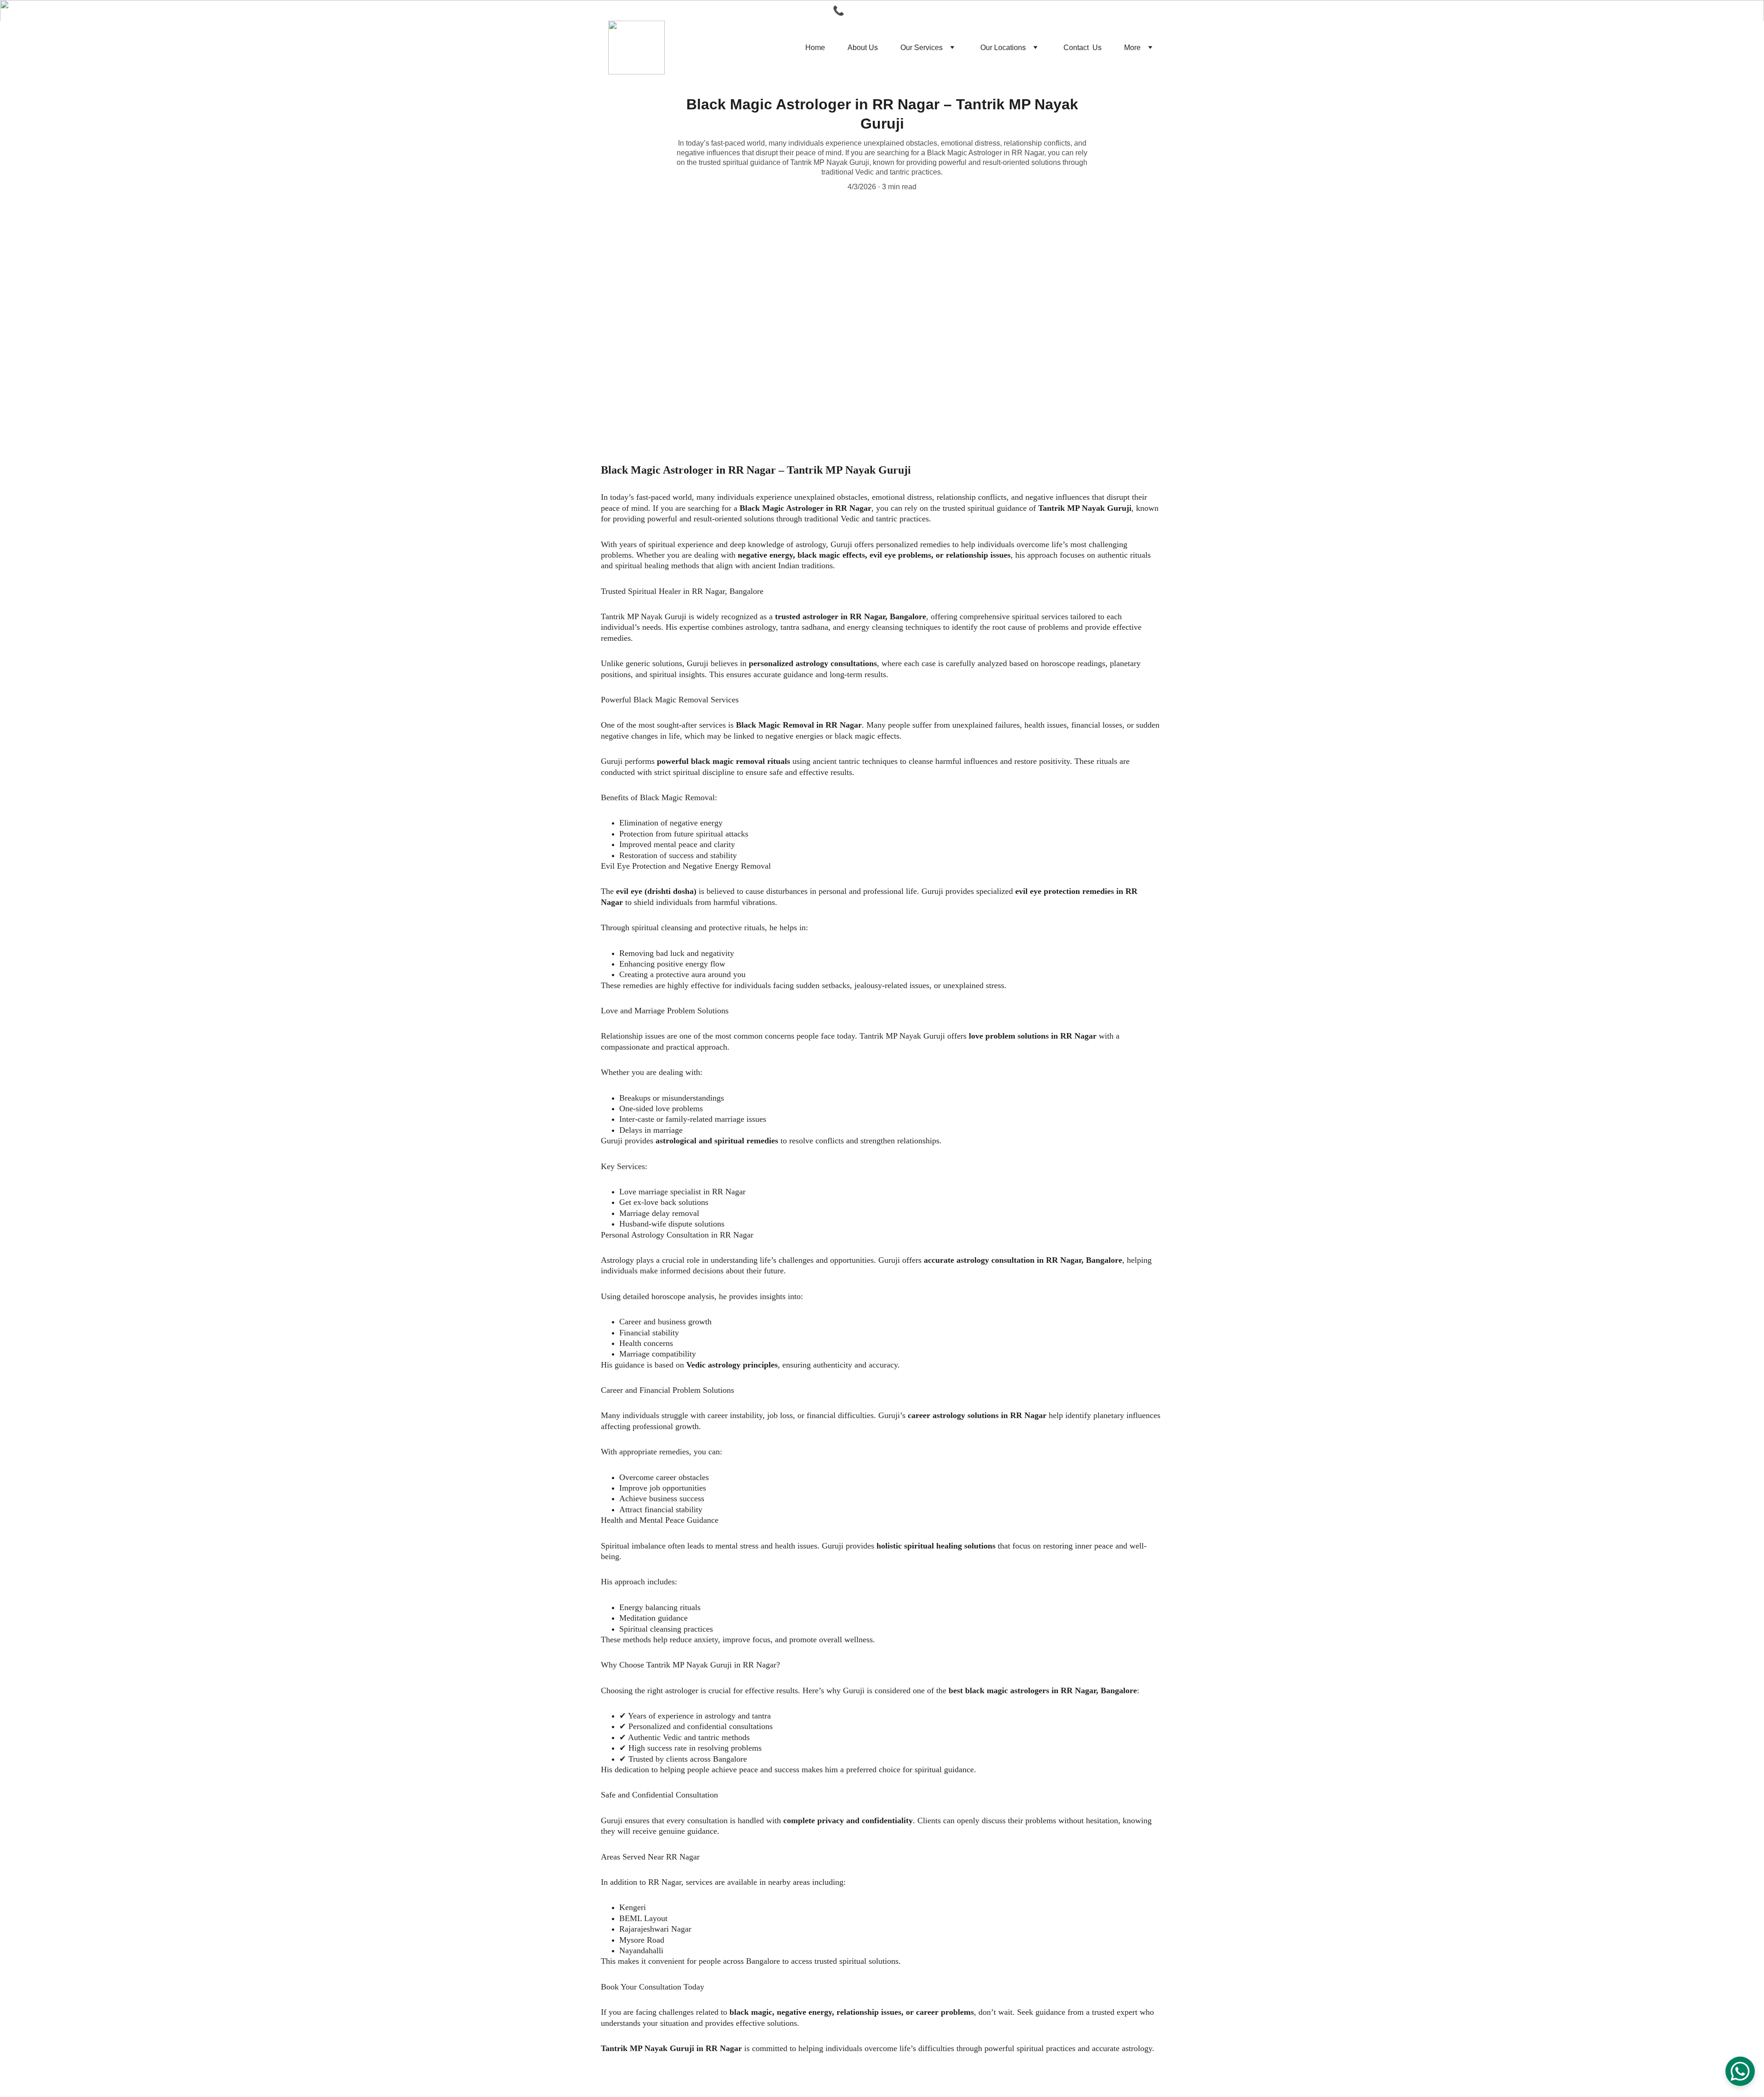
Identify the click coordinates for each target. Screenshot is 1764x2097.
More (1132, 48)
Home (815, 48)
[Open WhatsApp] (1740, 2071)
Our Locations (1003, 48)
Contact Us (1083, 48)
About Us (863, 48)
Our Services (922, 48)
